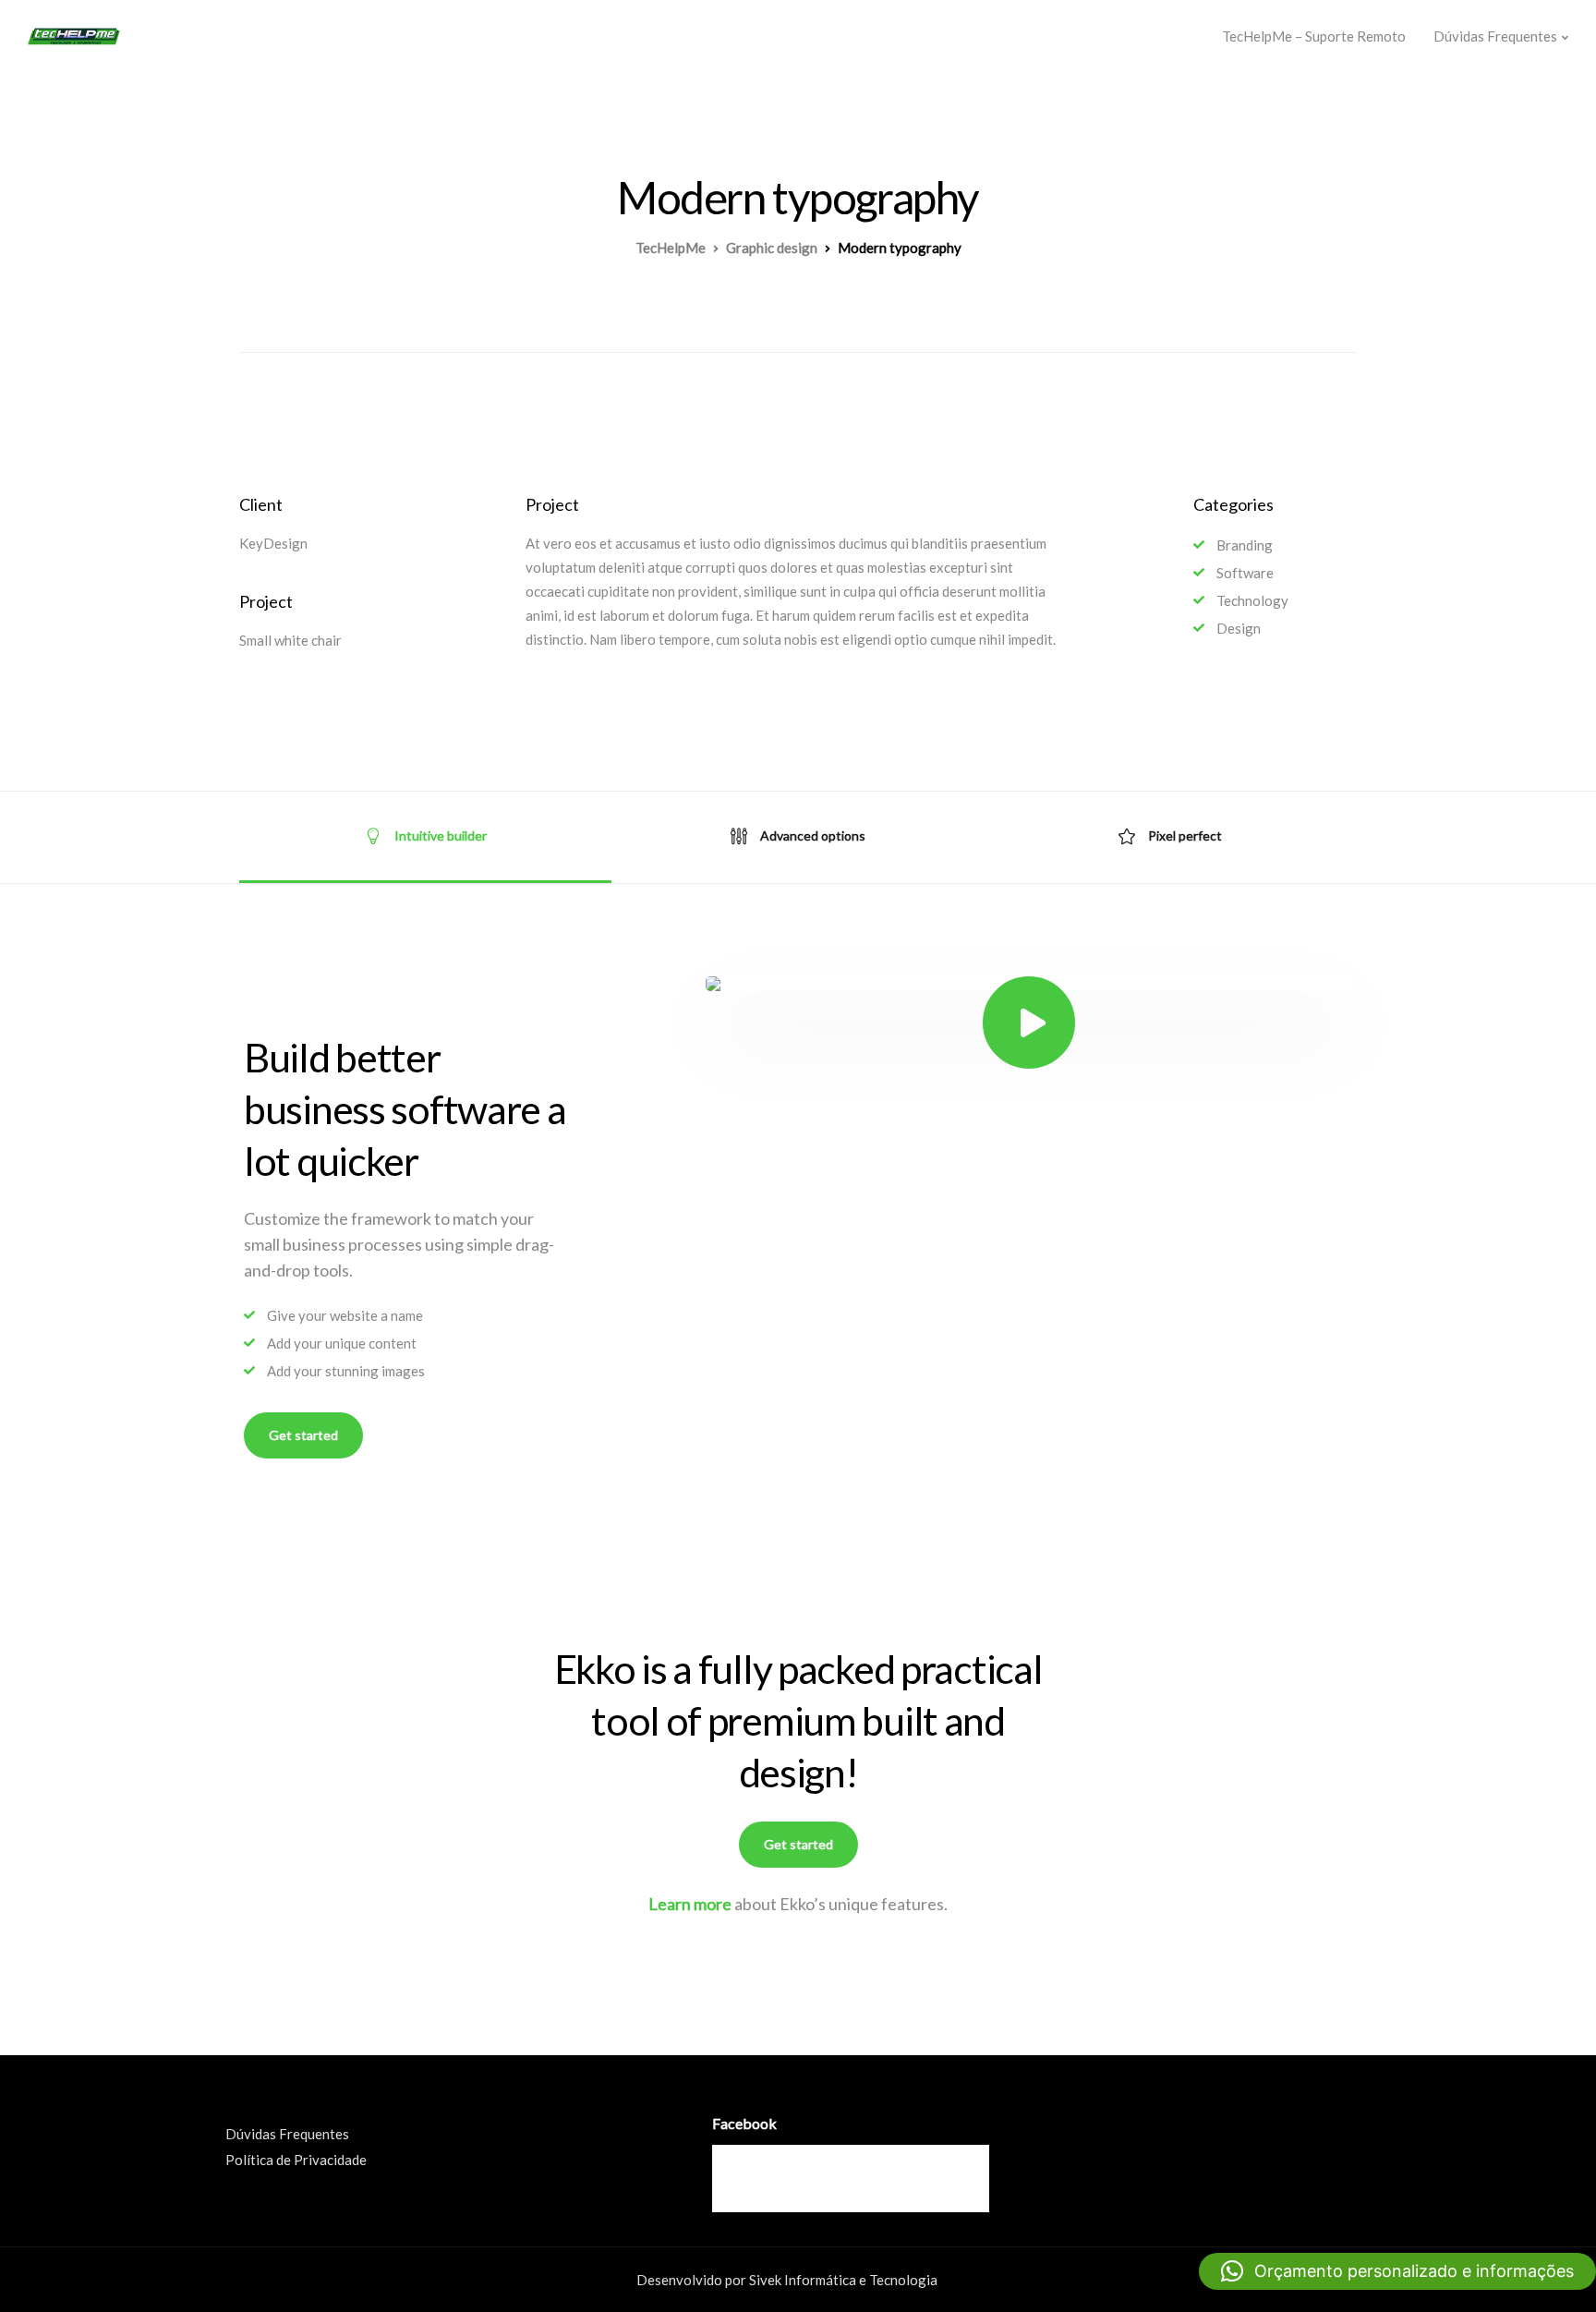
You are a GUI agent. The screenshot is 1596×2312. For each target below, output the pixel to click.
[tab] (425, 837)
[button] (1397, 2271)
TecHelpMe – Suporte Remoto (1314, 36)
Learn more (690, 1904)
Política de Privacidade (296, 2160)
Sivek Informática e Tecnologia (843, 2280)
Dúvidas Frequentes (1495, 36)
